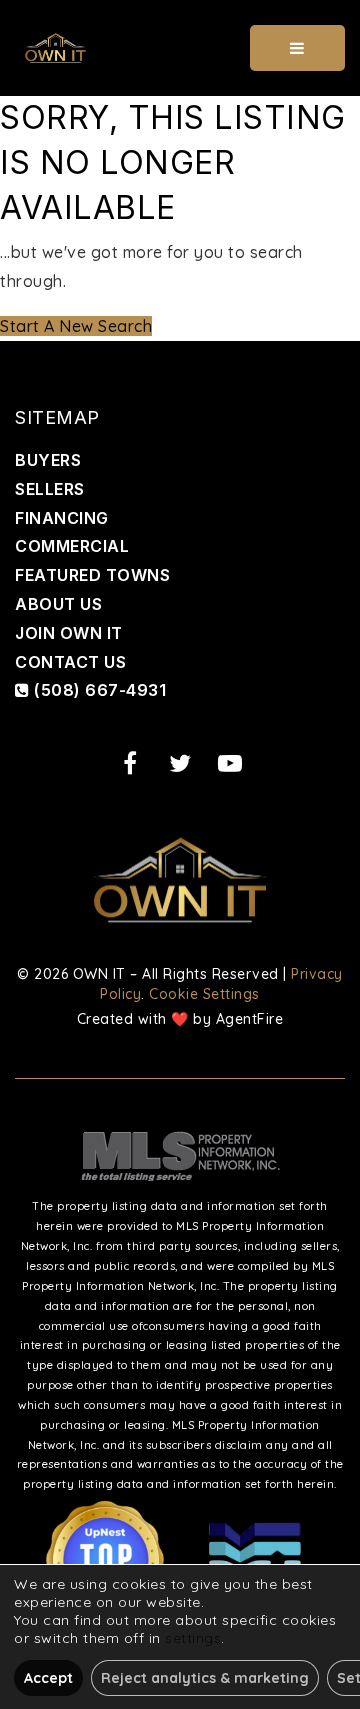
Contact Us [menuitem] (70, 662)
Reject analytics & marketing (205, 1678)
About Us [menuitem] (58, 604)
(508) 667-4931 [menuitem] (98, 690)
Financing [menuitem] (62, 518)
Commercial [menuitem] (72, 546)
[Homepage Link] (55, 46)
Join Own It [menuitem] (69, 633)
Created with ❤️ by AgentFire (180, 1019)
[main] (180, 218)
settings (193, 1638)
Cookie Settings (204, 994)
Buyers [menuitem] (48, 460)
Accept (48, 1678)
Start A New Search (76, 326)
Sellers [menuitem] (50, 489)
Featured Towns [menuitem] (92, 575)
